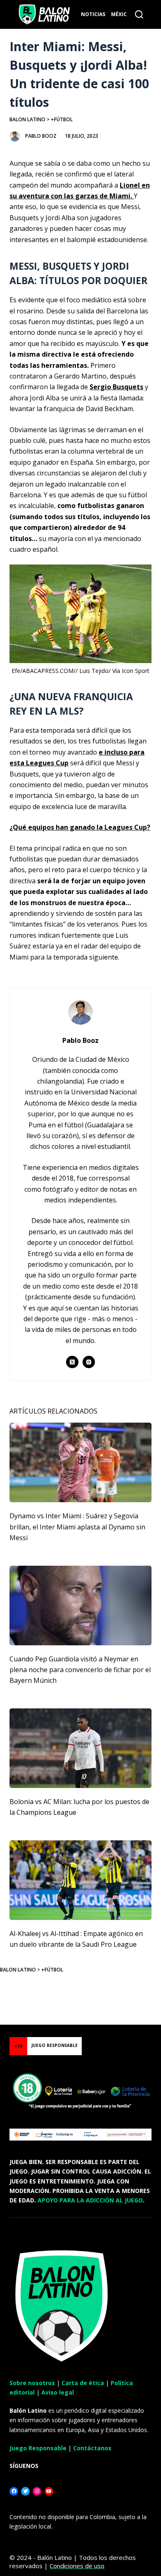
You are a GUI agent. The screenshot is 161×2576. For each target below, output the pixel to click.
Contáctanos (92, 2448)
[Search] (139, 14)
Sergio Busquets (116, 387)
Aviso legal (58, 2392)
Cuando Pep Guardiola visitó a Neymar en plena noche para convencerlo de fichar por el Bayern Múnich (80, 1670)
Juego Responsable (38, 2448)
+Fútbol (62, 119)
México (121, 14)
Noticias (93, 14)
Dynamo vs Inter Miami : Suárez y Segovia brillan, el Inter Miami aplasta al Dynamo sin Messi (77, 1527)
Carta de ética (83, 2383)
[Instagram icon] (89, 1362)
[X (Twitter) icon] (72, 1362)
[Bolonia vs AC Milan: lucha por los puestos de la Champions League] (80, 1748)
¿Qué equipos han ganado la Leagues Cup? (80, 827)
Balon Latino (27, 119)
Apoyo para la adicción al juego (90, 2200)
